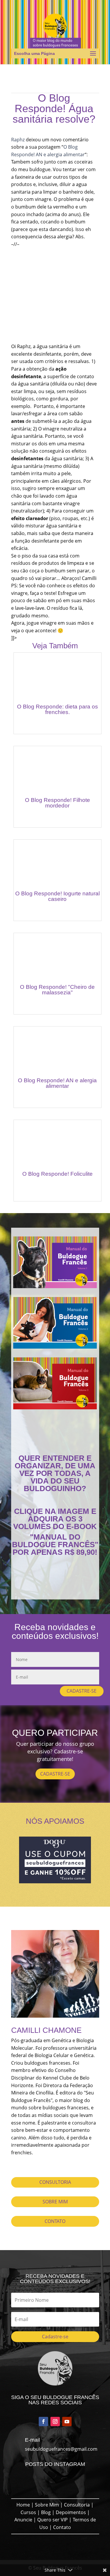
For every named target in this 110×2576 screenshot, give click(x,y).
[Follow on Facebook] (43, 2422)
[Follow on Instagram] (55, 2422)
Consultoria (77, 2505)
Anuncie (23, 2520)
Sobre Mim (47, 2505)
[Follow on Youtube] (67, 2422)
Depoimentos (71, 2512)
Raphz (18, 140)
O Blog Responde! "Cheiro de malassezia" (57, 990)
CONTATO (55, 2221)
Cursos (28, 2512)
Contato (62, 2527)
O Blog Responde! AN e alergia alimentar (57, 1083)
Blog (46, 2512)
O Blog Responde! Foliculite (57, 1174)
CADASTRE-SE (82, 1691)
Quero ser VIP (53, 2520)
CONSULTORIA (55, 2182)
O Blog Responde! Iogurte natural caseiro (57, 896)
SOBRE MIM (55, 2202)
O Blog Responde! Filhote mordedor (57, 803)
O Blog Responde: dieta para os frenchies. (57, 709)
